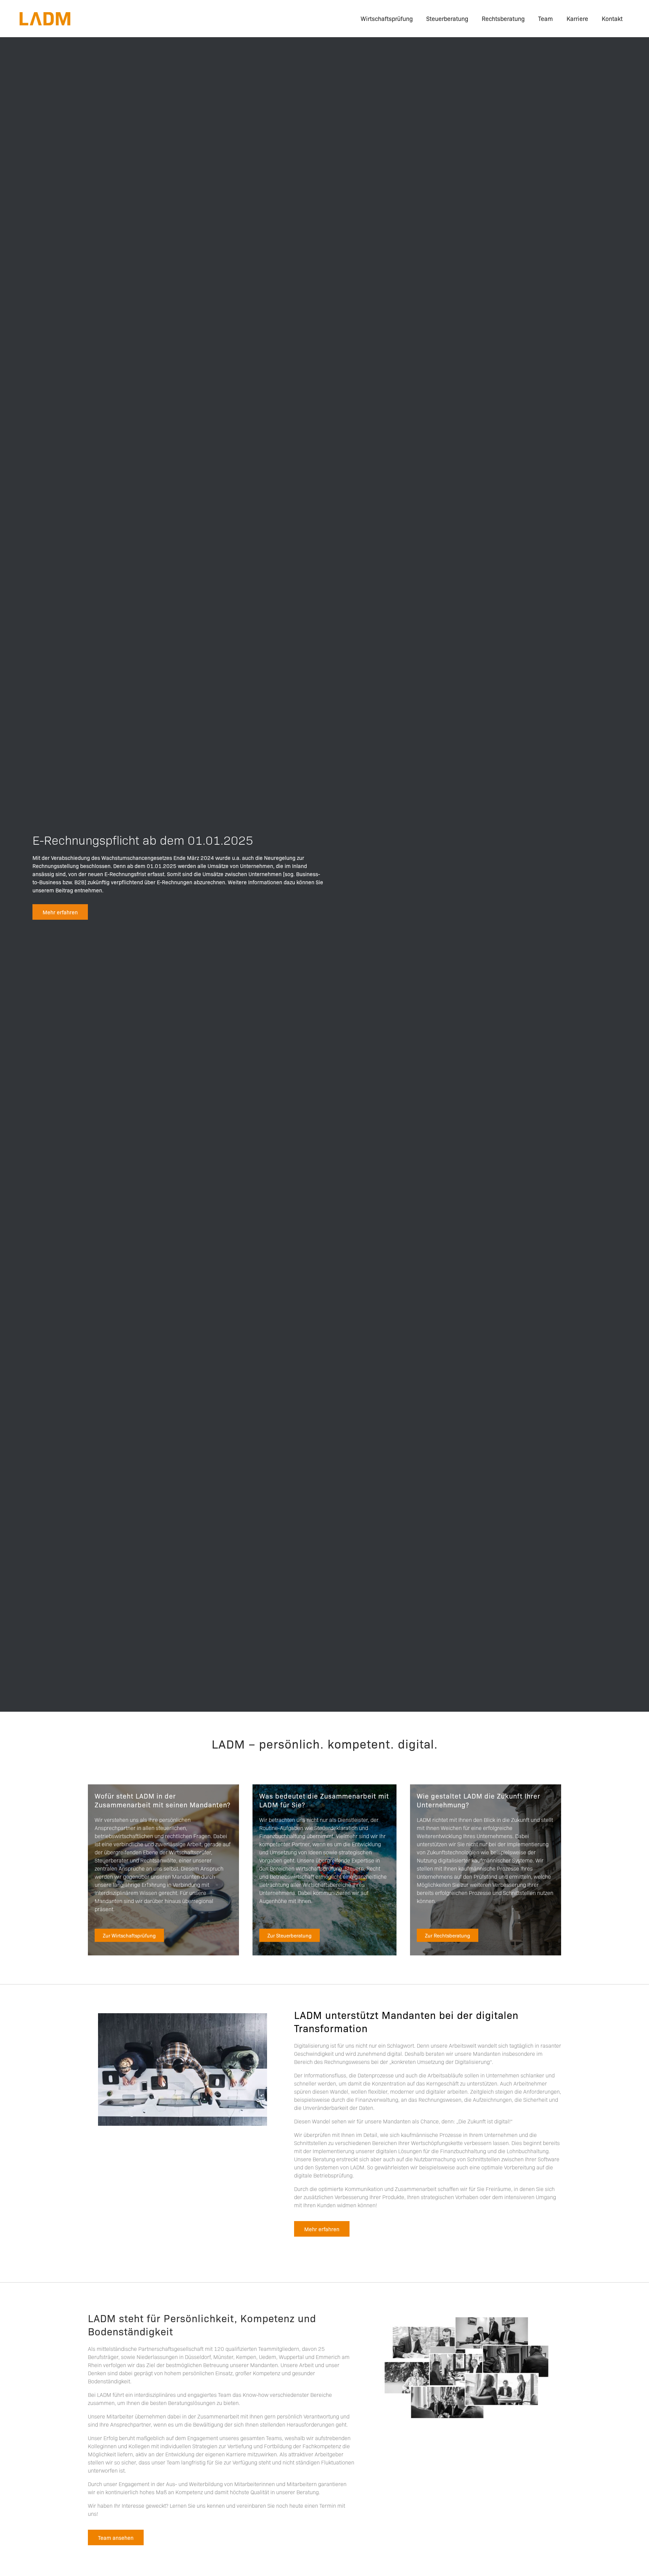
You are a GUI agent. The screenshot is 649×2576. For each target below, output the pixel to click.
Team (546, 18)
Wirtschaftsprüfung (387, 18)
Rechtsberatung (503, 18)
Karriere (577, 18)
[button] (129, 1935)
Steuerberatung (447, 18)
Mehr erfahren (60, 912)
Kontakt (612, 18)
